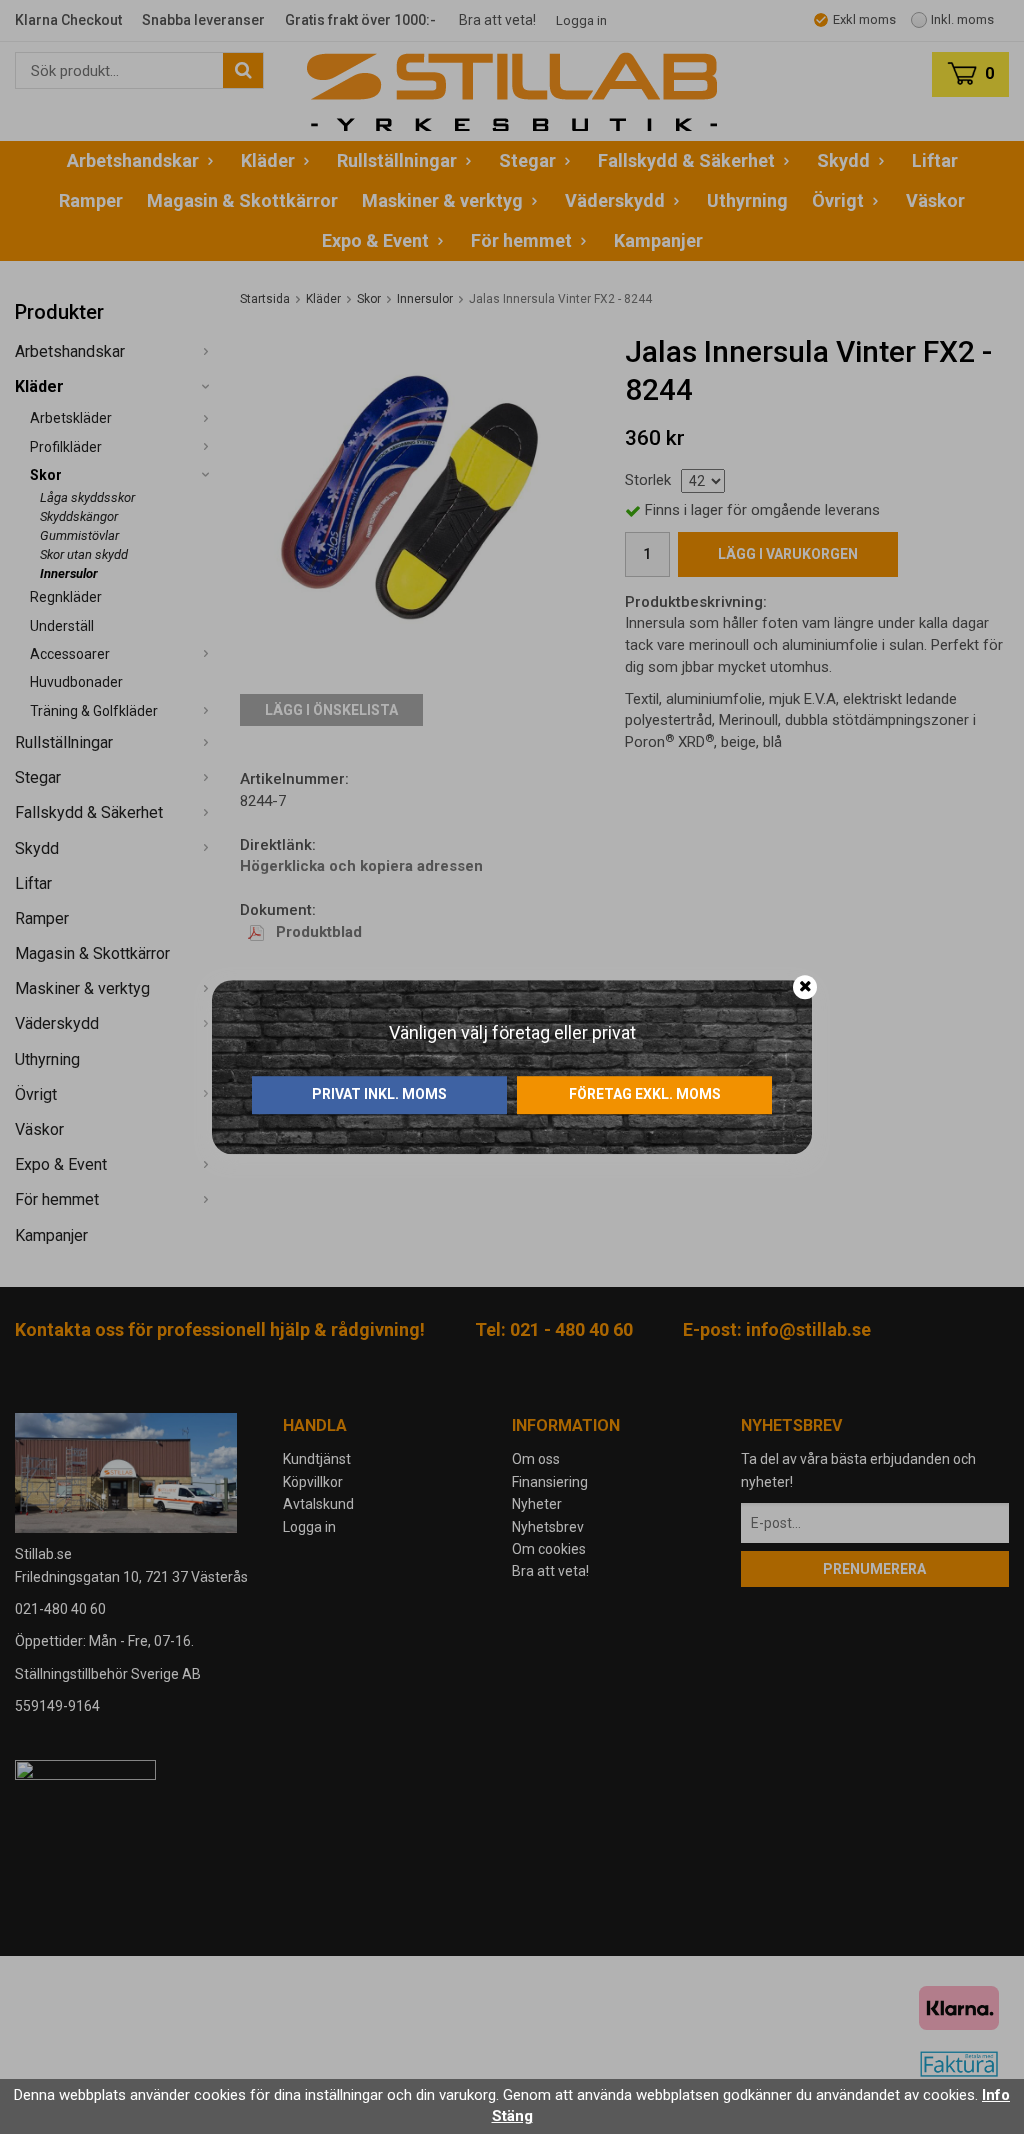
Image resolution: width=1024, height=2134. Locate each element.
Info (996, 2095)
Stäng (512, 2116)
